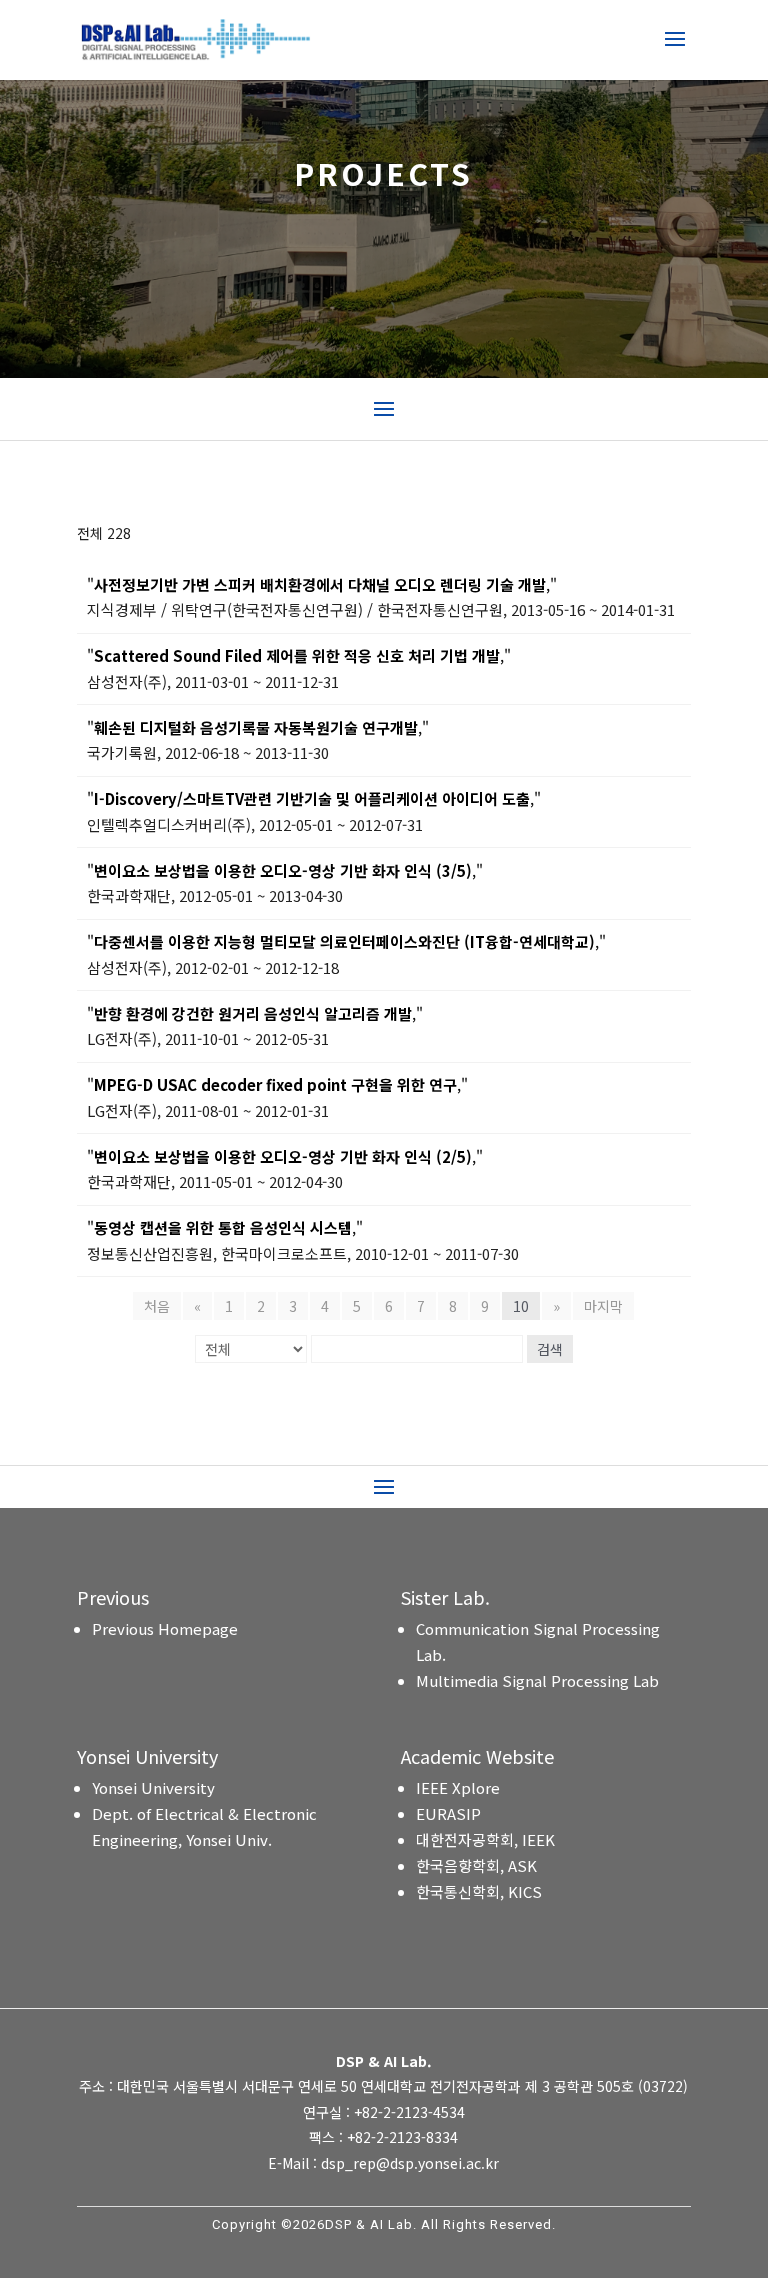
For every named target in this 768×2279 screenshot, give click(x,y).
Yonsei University (153, 1787)
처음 (157, 1306)
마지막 (603, 1306)
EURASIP (448, 1813)
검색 (550, 1349)
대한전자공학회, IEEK (485, 1839)
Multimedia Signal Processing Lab (537, 1680)
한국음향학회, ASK (476, 1865)
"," (322, 584)
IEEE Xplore (458, 1787)
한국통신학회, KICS (479, 1891)
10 (521, 1306)
